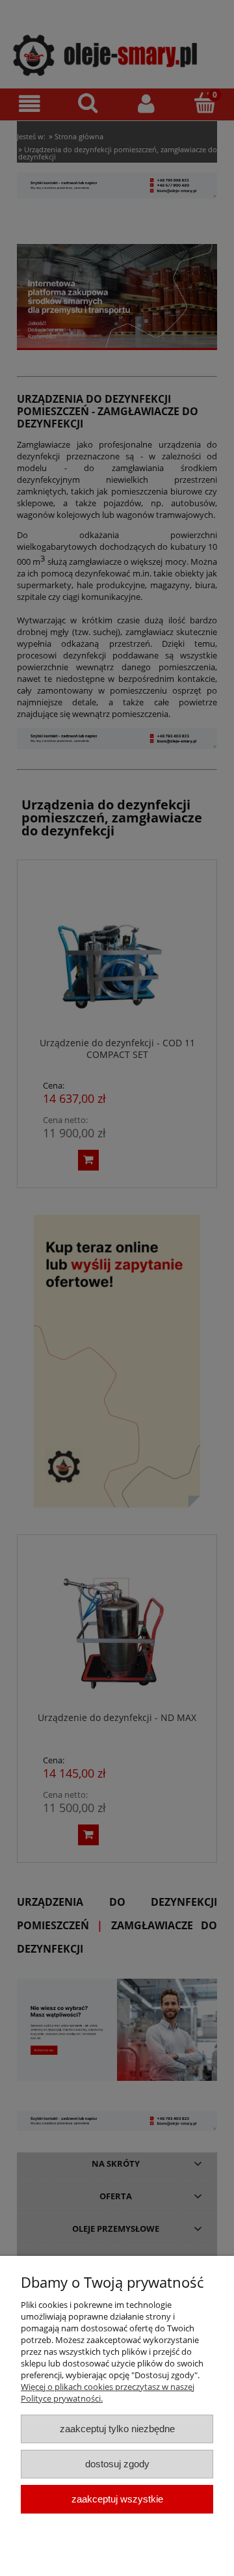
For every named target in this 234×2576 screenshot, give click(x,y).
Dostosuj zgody (117, 2464)
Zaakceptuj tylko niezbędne (117, 2429)
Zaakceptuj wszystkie (117, 2499)
